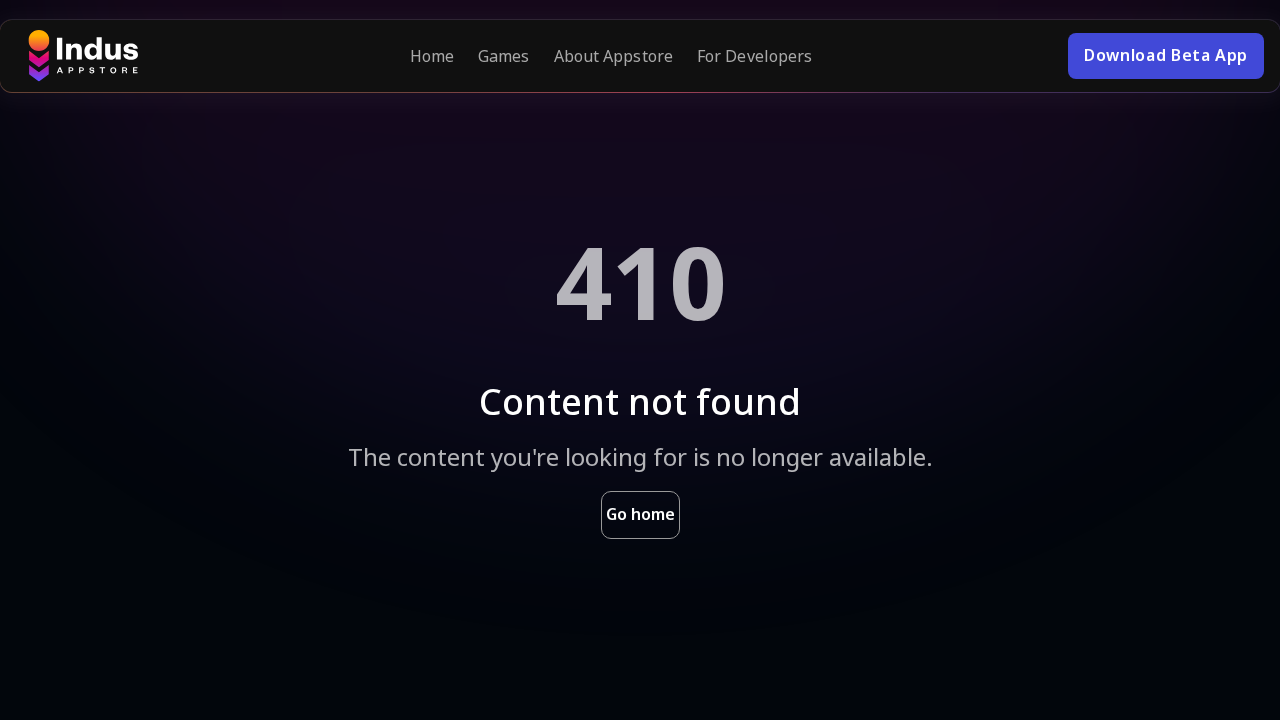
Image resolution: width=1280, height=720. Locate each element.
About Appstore (613, 56)
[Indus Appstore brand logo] (83, 56)
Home (432, 56)
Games (504, 56)
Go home (640, 514)
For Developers (754, 56)
